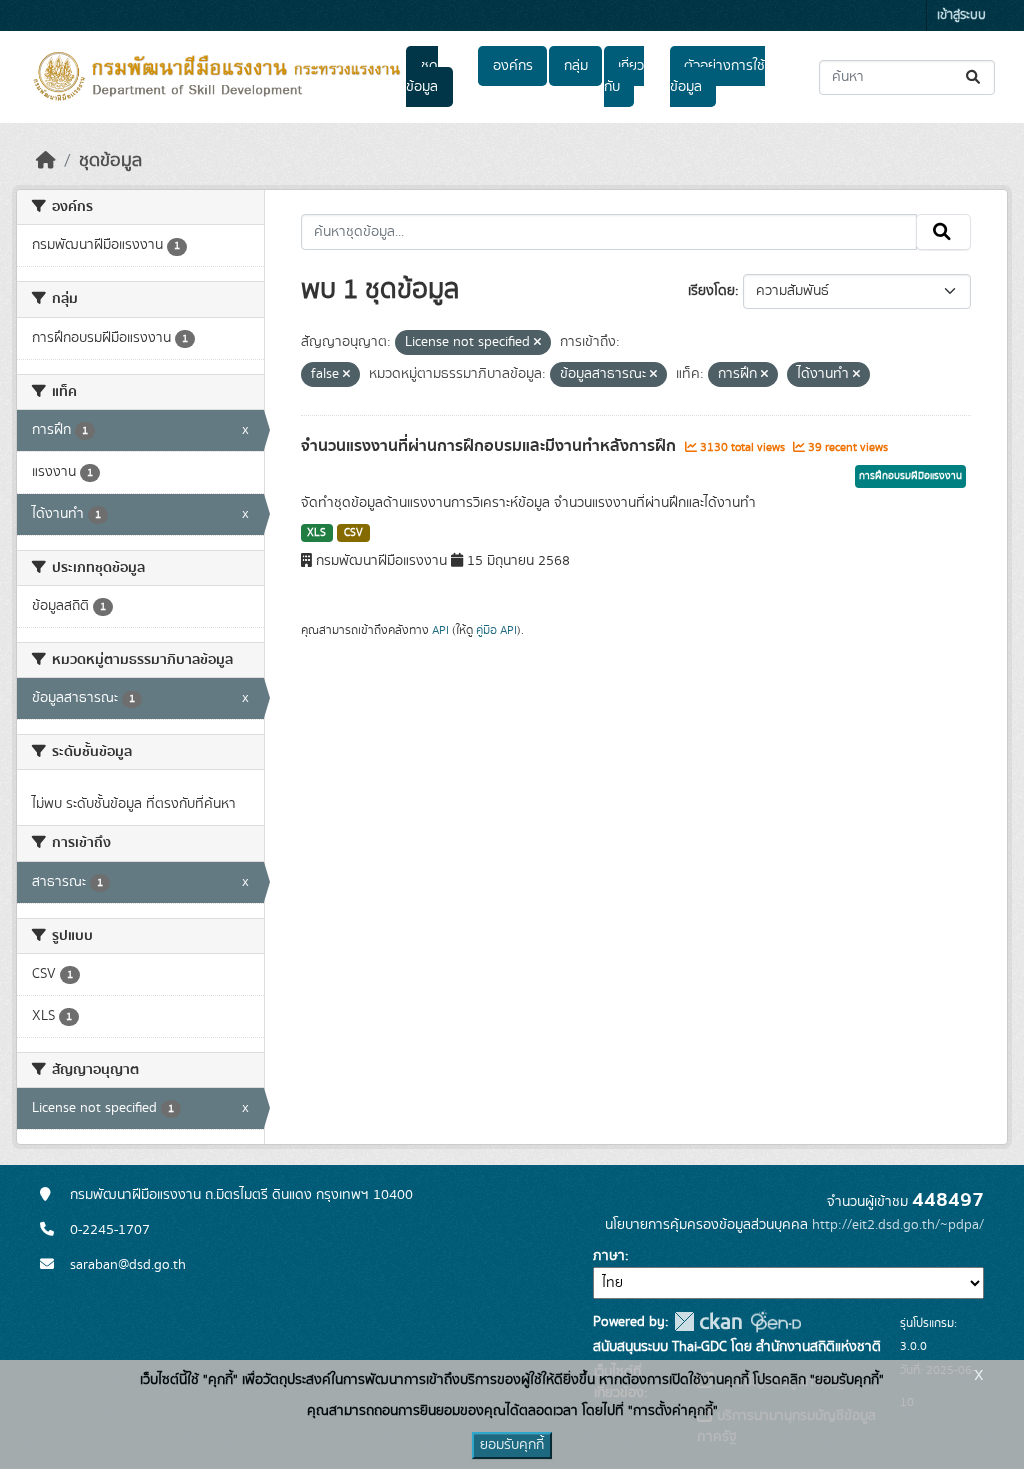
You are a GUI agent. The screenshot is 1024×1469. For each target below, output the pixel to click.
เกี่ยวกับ (624, 76)
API (440, 630)
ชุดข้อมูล (422, 76)
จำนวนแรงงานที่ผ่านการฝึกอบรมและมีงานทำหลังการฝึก (490, 446)
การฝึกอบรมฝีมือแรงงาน (910, 476)
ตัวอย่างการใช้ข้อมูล (717, 76)
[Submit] (974, 77)
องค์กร (513, 66)
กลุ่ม (576, 66)
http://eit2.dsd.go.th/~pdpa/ (898, 1225)
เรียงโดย (711, 291)
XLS (316, 533)
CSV (353, 533)
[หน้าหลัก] (46, 161)
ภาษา (609, 1256)
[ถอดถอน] (537, 343)
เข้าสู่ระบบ (961, 15)
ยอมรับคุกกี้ (512, 1445)
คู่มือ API (496, 630)
